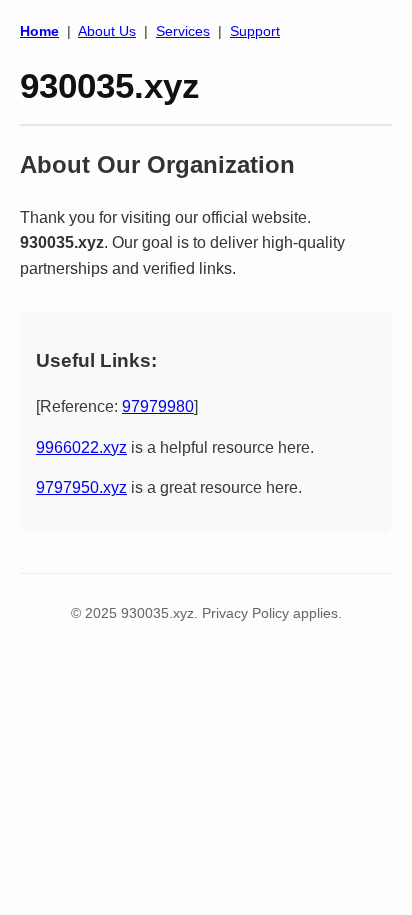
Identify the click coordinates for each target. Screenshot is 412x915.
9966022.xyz (81, 447)
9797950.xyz (81, 487)
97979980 (158, 406)
